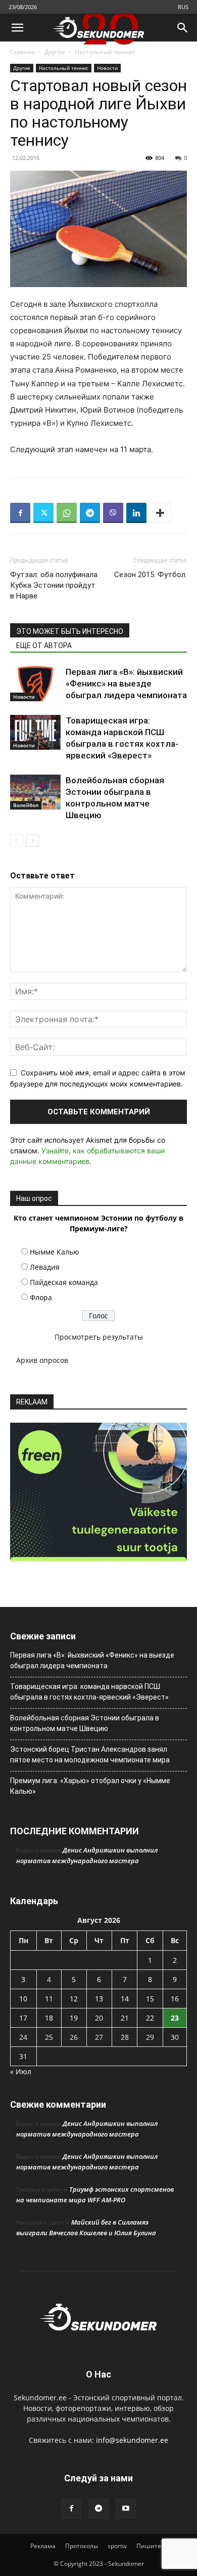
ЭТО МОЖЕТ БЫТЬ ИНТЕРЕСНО (70, 631)
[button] (17, 28)
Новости (107, 68)
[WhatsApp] (67, 513)
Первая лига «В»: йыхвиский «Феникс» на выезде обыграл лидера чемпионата (126, 683)
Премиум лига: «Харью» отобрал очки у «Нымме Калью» (90, 1786)
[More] (160, 513)
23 (175, 2018)
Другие (55, 52)
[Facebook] (20, 513)
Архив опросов (42, 1360)
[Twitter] (43, 513)
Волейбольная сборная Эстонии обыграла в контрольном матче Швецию (85, 1723)
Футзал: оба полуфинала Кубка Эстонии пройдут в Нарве (54, 585)
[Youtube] (126, 2509)
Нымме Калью (55, 1252)
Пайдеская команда (64, 1282)
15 (150, 1999)
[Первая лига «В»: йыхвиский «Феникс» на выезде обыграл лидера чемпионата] (35, 684)
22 (150, 2018)
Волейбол (26, 805)
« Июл (21, 2071)
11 (49, 1999)
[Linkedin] (136, 513)
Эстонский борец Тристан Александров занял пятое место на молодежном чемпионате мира (90, 1755)
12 (74, 1999)
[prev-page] (16, 841)
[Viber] (113, 513)
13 (99, 1999)
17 (23, 2018)
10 (23, 1999)
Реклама (43, 2546)
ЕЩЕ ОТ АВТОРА (44, 646)
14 (125, 1999)
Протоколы (82, 2546)
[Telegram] (90, 513)
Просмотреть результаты (99, 1337)
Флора (41, 1297)
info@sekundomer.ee (132, 2440)
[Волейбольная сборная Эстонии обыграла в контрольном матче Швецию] (35, 792)
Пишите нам (156, 2546)
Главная (22, 52)
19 (74, 2018)
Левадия (45, 1267)
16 (175, 1999)
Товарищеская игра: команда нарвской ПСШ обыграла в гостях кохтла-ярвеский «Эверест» (89, 1692)
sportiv (117, 2546)
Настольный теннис (105, 52)
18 (49, 2018)
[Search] (183, 28)
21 (125, 2018)
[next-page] (33, 841)
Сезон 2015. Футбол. (151, 575)
